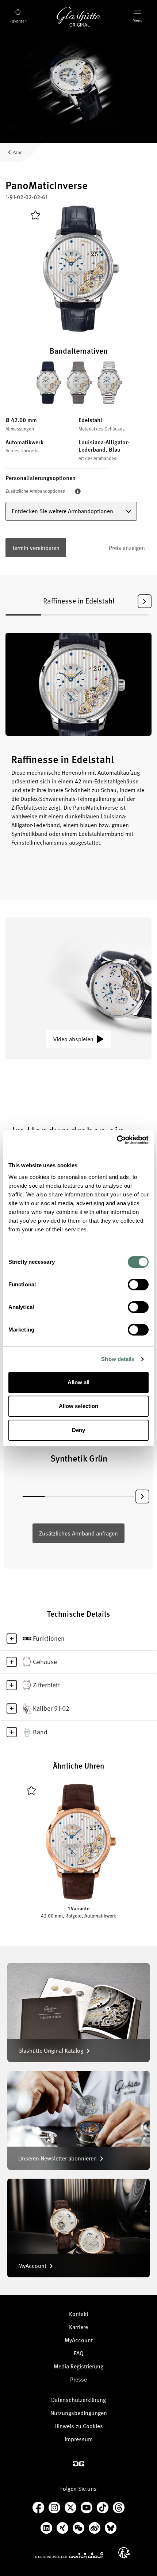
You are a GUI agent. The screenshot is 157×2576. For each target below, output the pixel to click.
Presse (78, 2379)
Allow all (79, 1382)
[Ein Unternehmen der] (68, 2555)
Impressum (79, 2439)
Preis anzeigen (127, 548)
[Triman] (124, 2553)
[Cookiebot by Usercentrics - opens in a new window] (117, 1140)
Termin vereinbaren (36, 548)
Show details (118, 1359)
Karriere (78, 2327)
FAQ (79, 2353)
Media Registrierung (78, 2366)
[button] (145, 601)
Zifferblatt (47, 1685)
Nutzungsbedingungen (79, 2413)
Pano (18, 152)
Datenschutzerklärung (78, 2400)
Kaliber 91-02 (51, 1708)
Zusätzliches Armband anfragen (78, 1533)
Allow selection (79, 1406)
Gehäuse (45, 1661)
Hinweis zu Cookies (79, 2426)
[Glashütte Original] (78, 17)
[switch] (138, 1285)
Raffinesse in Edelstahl (79, 601)
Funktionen (49, 1638)
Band (40, 1732)
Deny (78, 1430)
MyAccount (79, 2340)
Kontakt (79, 2314)
